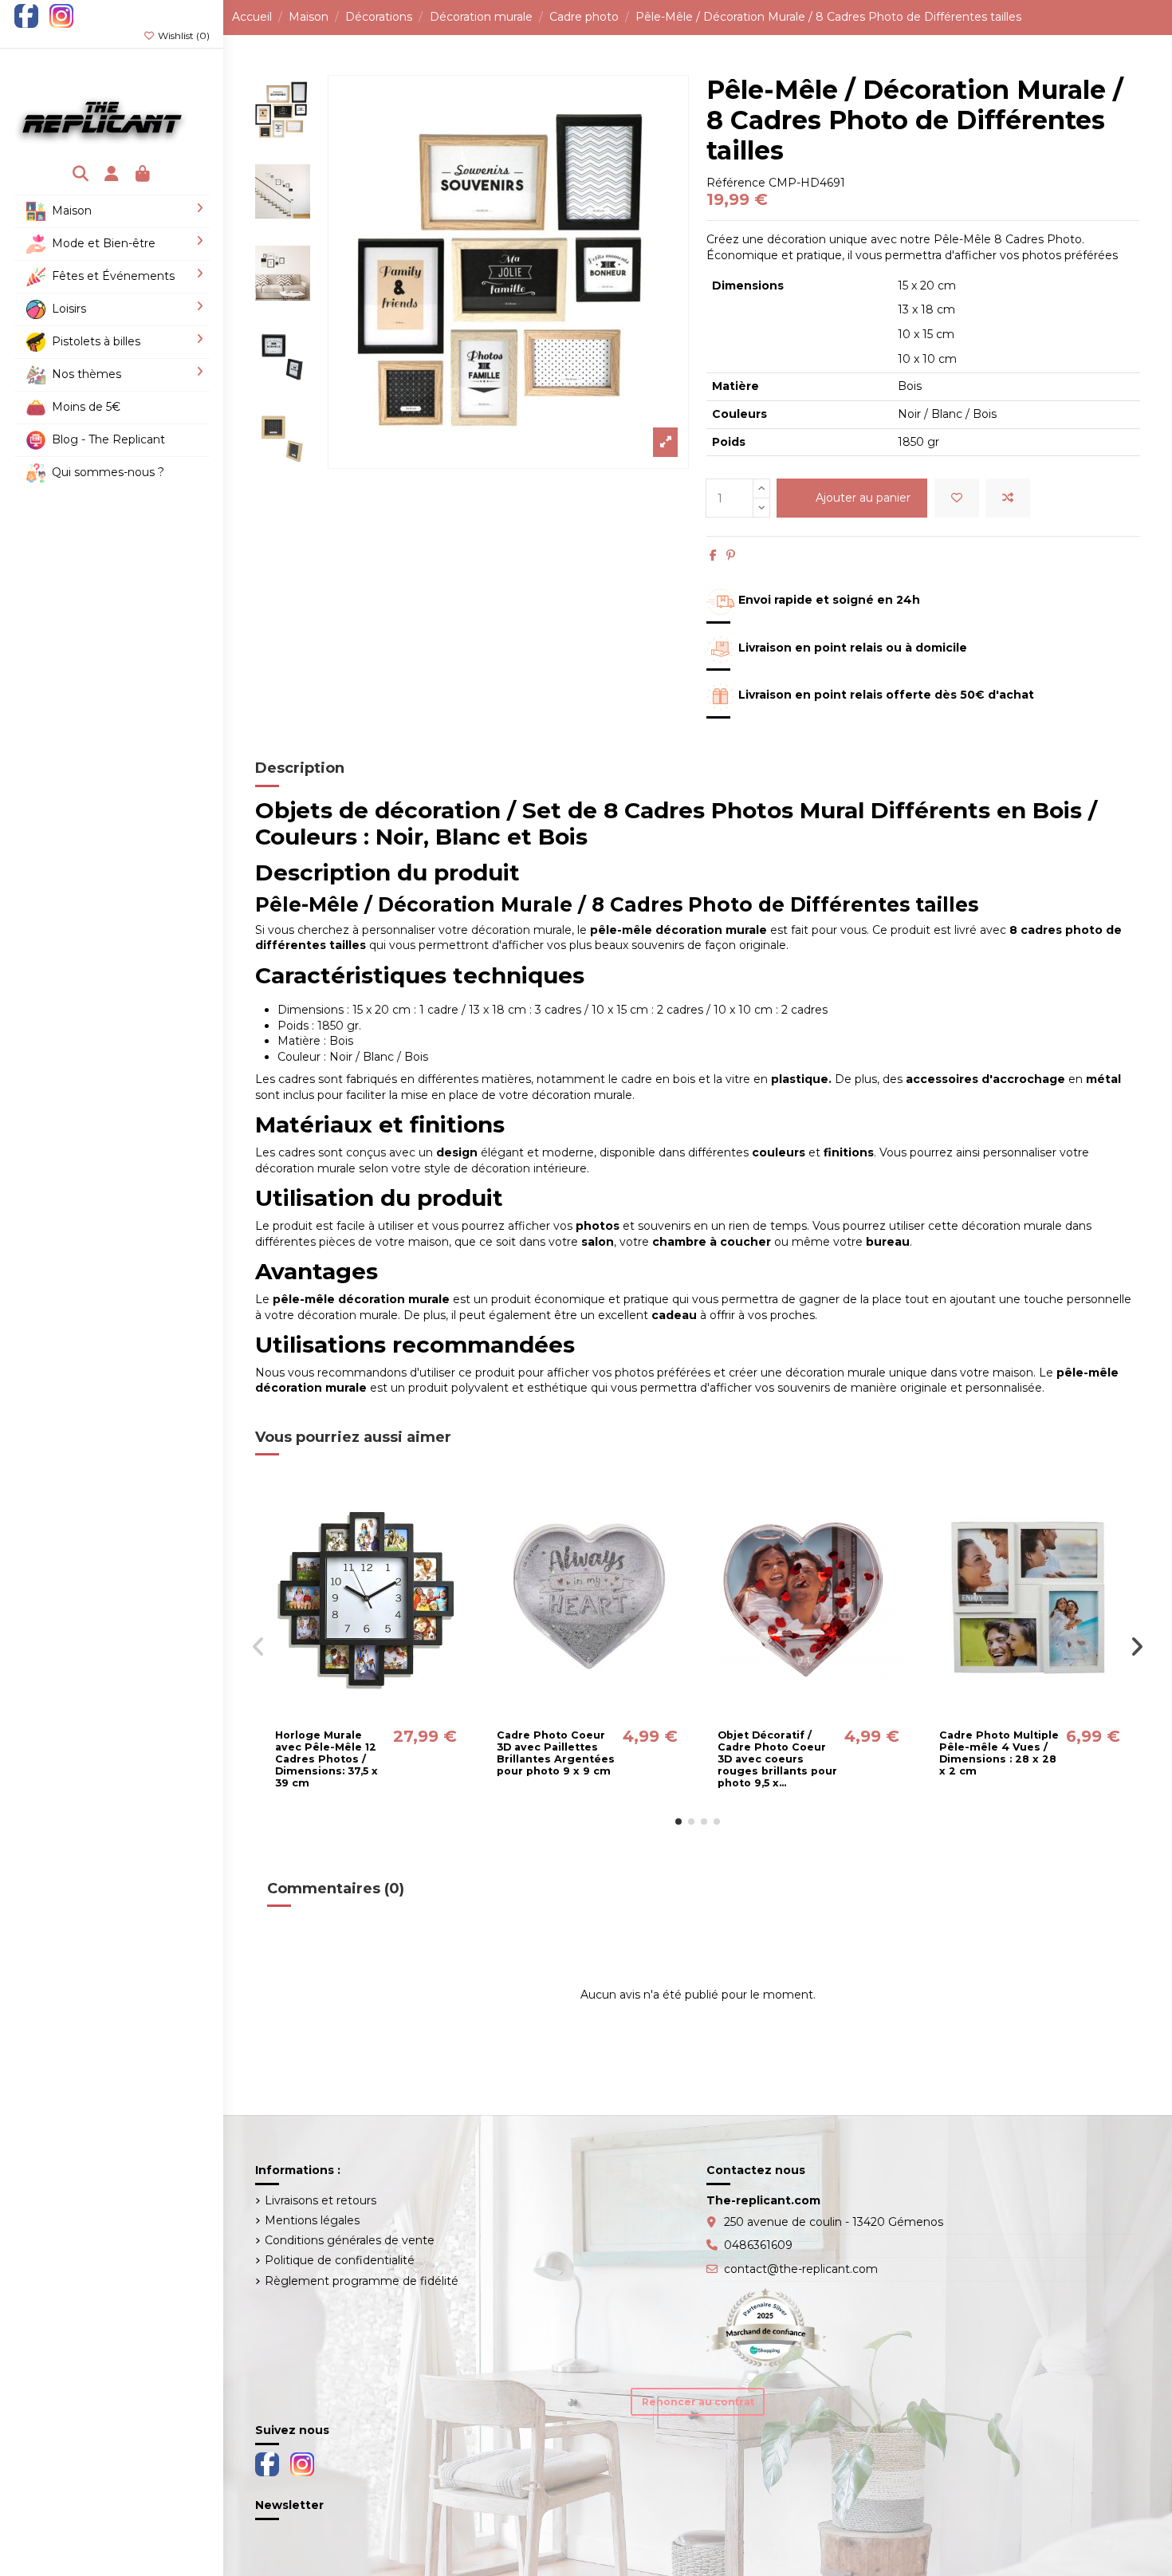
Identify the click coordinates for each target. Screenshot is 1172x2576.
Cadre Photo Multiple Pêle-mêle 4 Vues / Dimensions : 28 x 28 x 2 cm (999, 1753)
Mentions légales (312, 2220)
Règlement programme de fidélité (362, 2281)
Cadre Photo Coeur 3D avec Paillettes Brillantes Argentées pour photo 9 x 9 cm (556, 1753)
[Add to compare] (1008, 498)
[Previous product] (1152, 17)
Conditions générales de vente (350, 2240)
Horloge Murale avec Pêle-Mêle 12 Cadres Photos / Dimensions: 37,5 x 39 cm (326, 1759)
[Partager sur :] (713, 555)
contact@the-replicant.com (801, 2269)
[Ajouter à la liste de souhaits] (957, 498)
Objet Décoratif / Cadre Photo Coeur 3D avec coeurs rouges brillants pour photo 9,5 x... (777, 1759)
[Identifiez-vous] (112, 175)
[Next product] (1160, 17)
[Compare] (365, 1715)
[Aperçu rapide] (388, 1715)
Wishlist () (183, 35)
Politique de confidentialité (340, 2260)
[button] (678, 1822)
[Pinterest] (731, 555)
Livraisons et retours (321, 2200)
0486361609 (758, 2245)
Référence (736, 183)
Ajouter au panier (863, 498)
